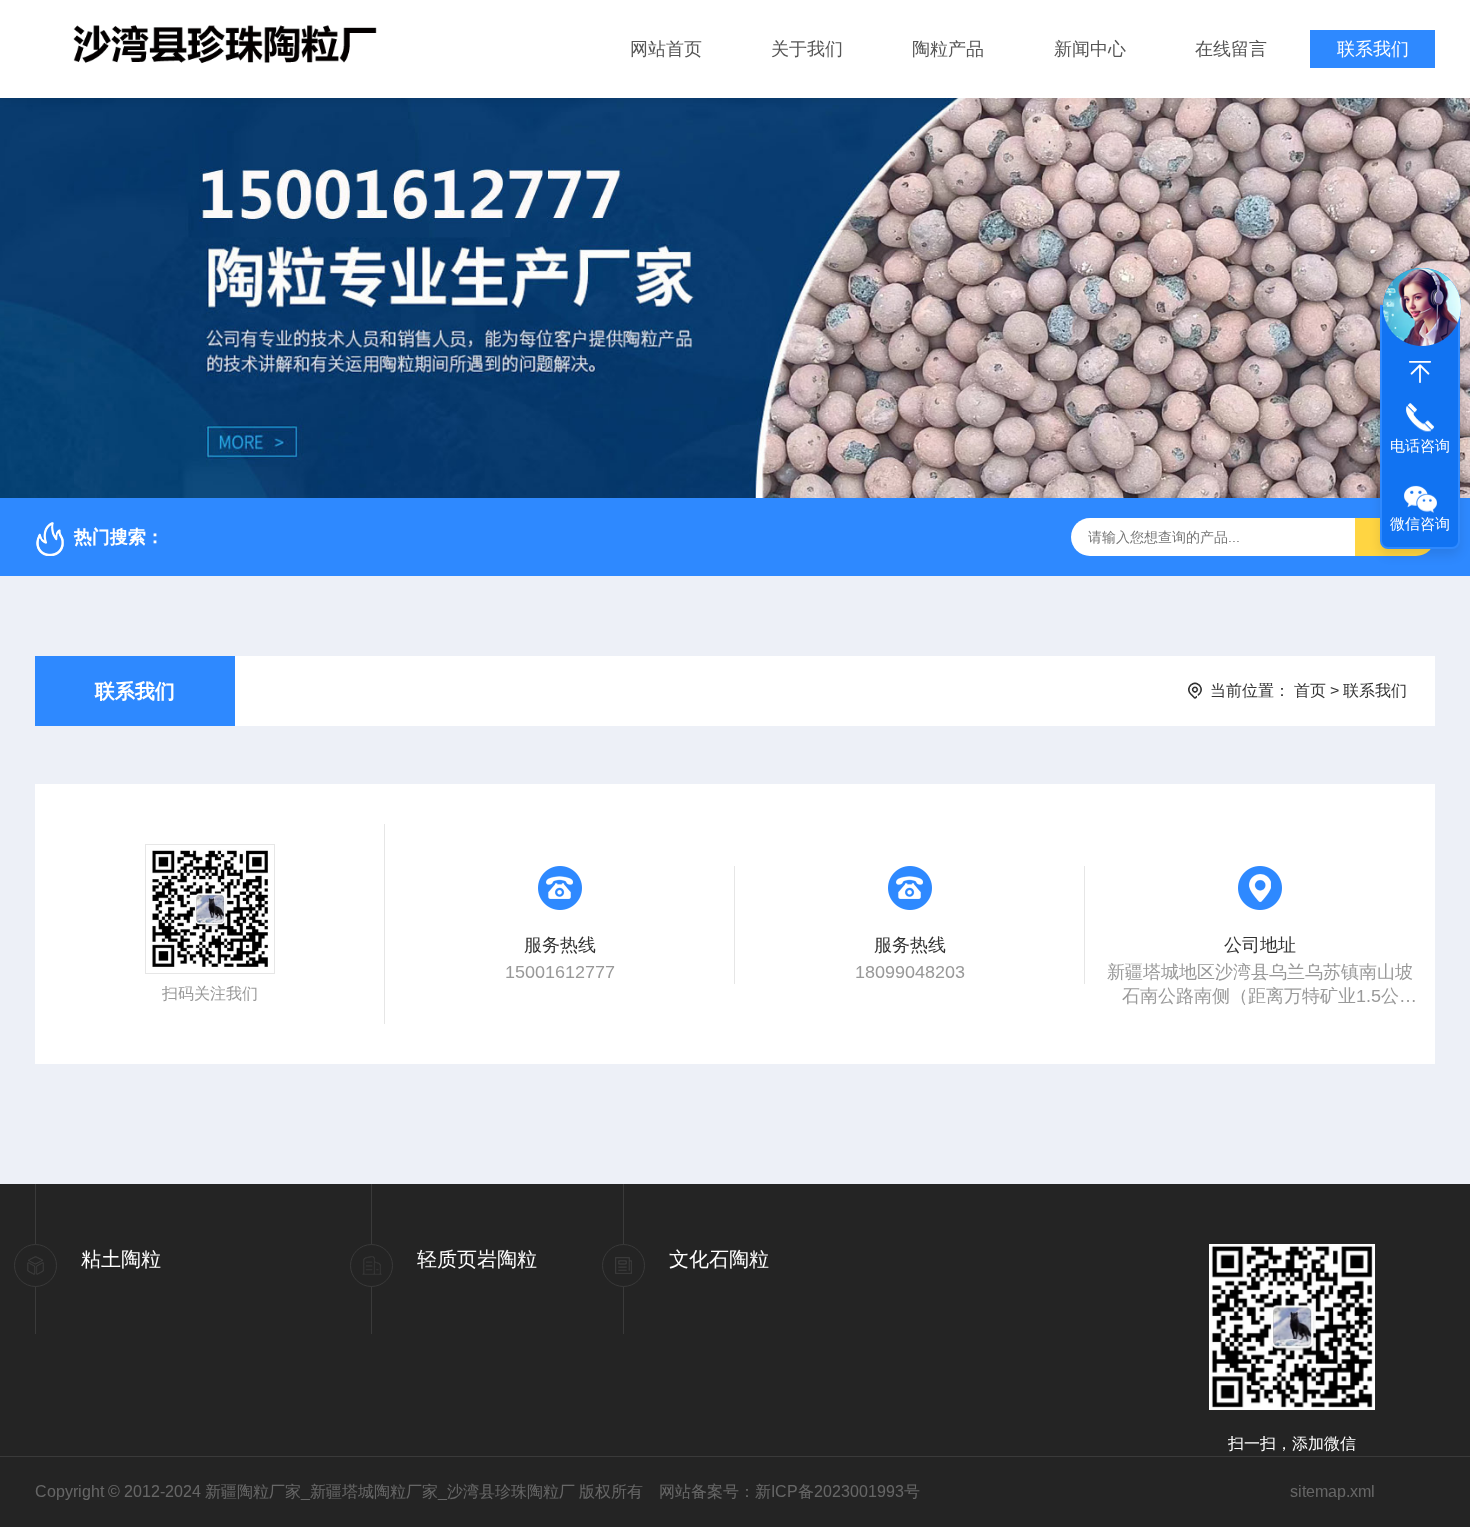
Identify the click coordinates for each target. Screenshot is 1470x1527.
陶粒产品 (948, 49)
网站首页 (666, 49)
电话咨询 (1420, 445)
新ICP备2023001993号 (837, 1491)
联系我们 (1373, 49)
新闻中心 (1090, 49)
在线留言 (1231, 49)
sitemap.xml (1332, 1491)
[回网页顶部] (1420, 372)
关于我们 (807, 49)
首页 (1310, 690)
